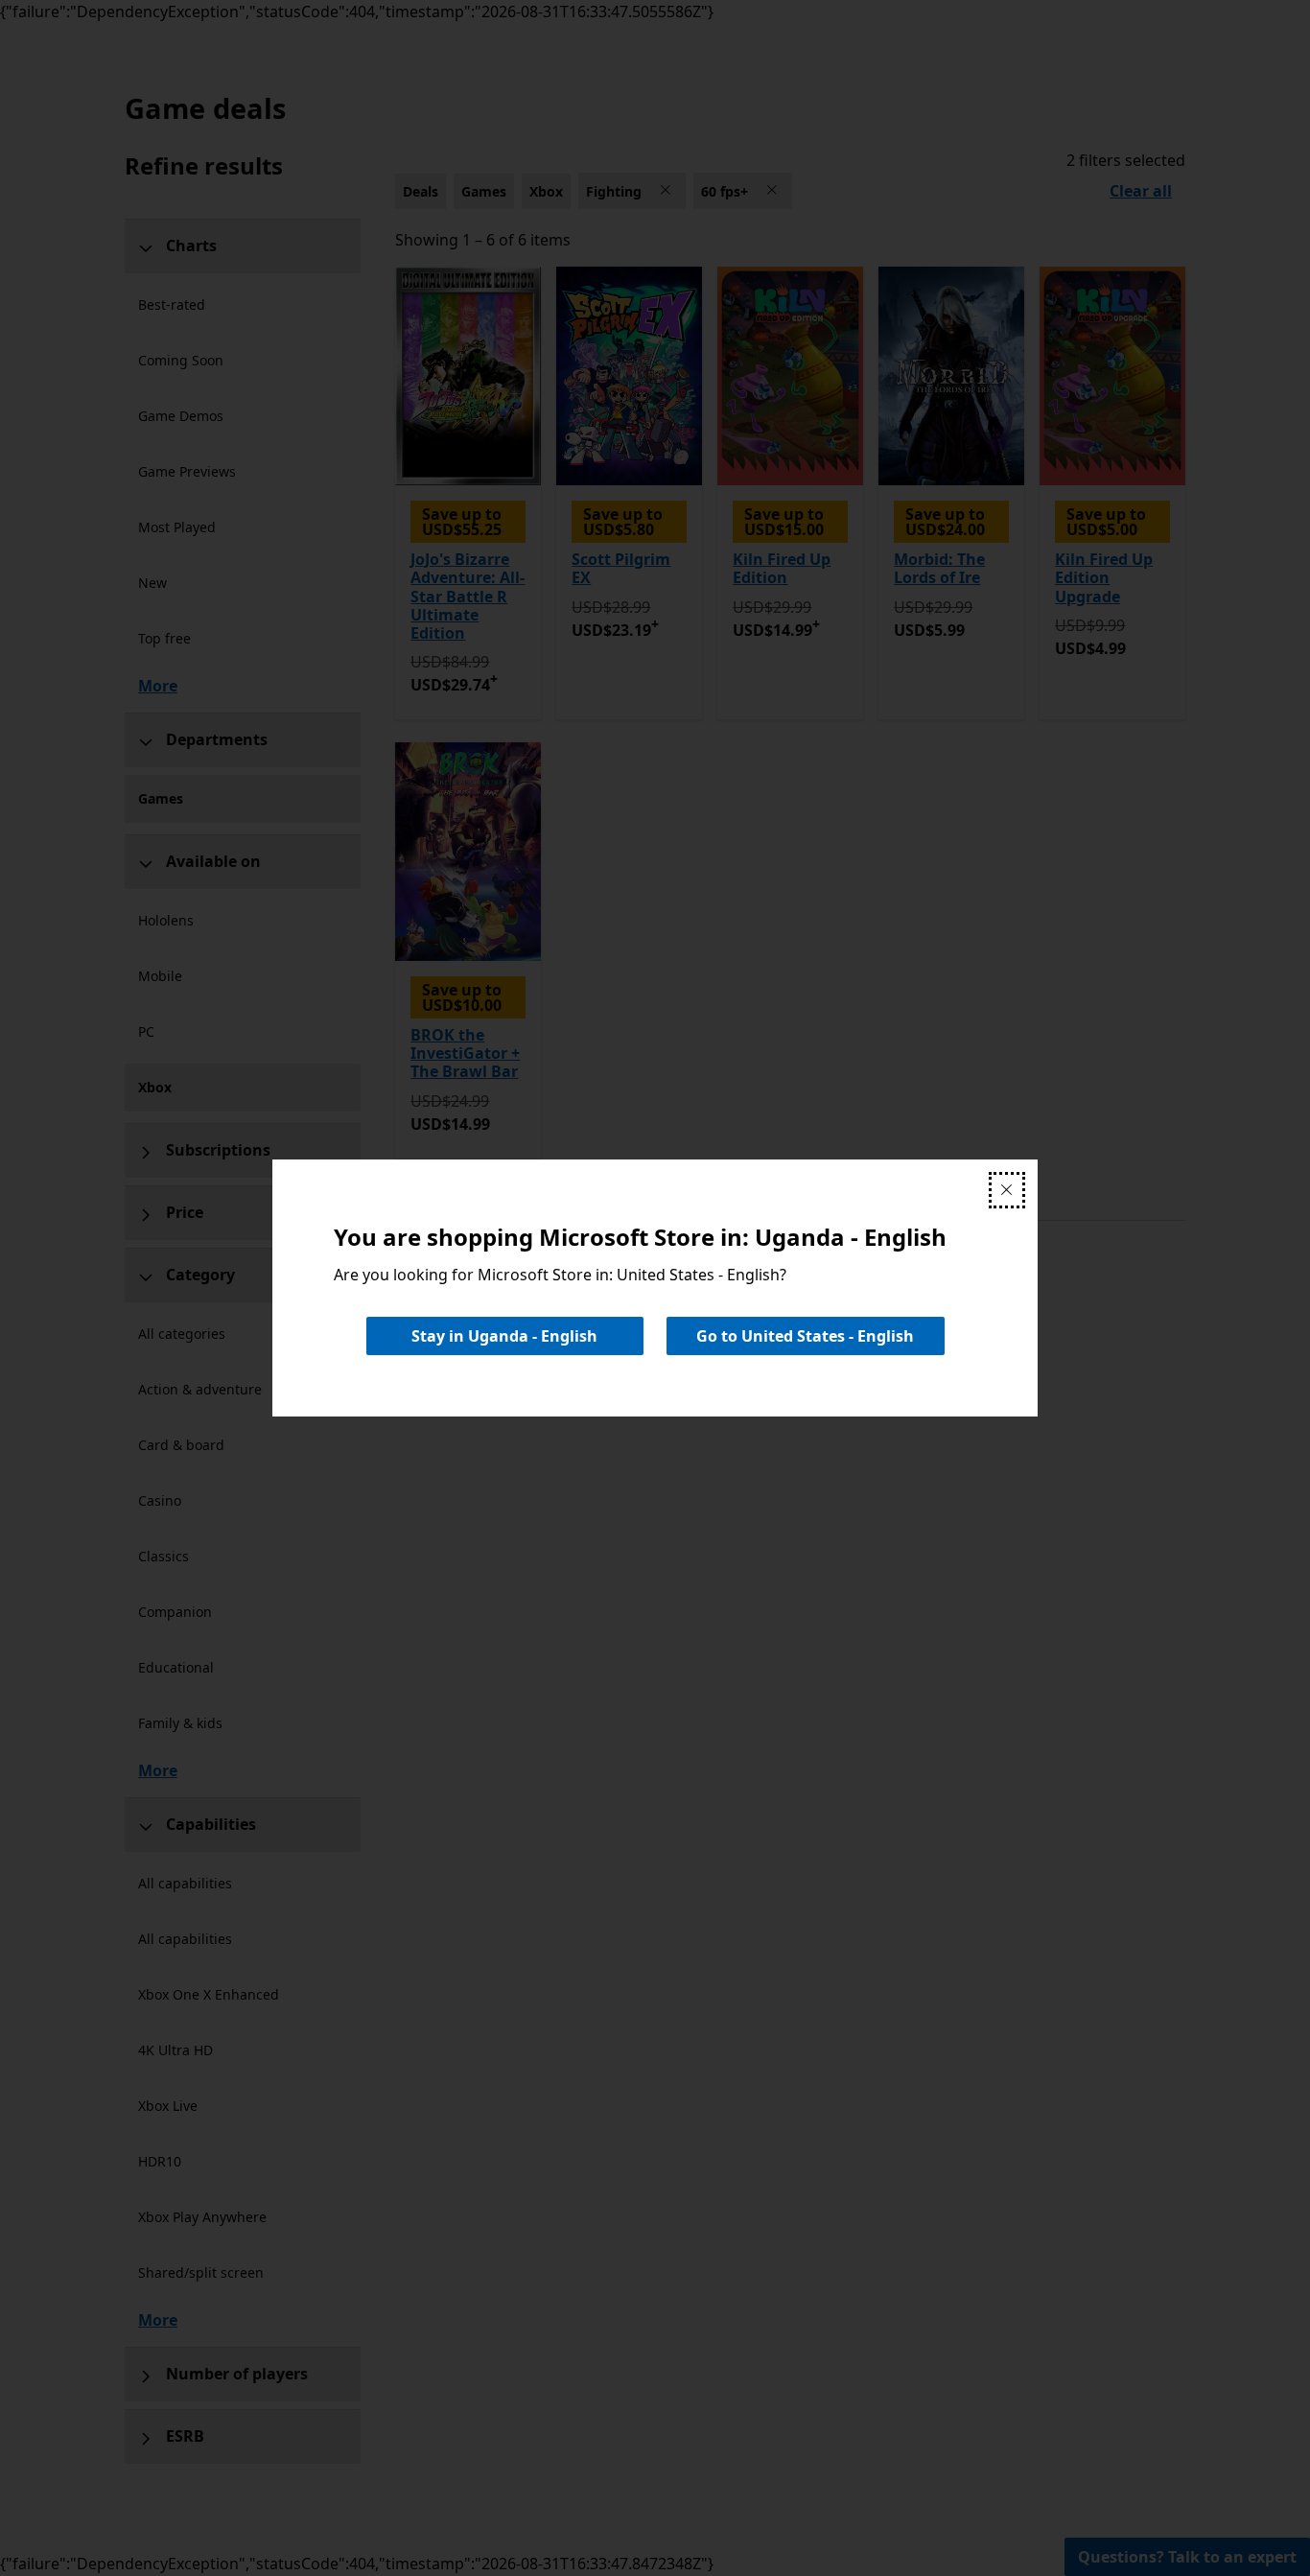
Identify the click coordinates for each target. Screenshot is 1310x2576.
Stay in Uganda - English (504, 1336)
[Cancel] (1007, 1190)
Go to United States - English (805, 1336)
